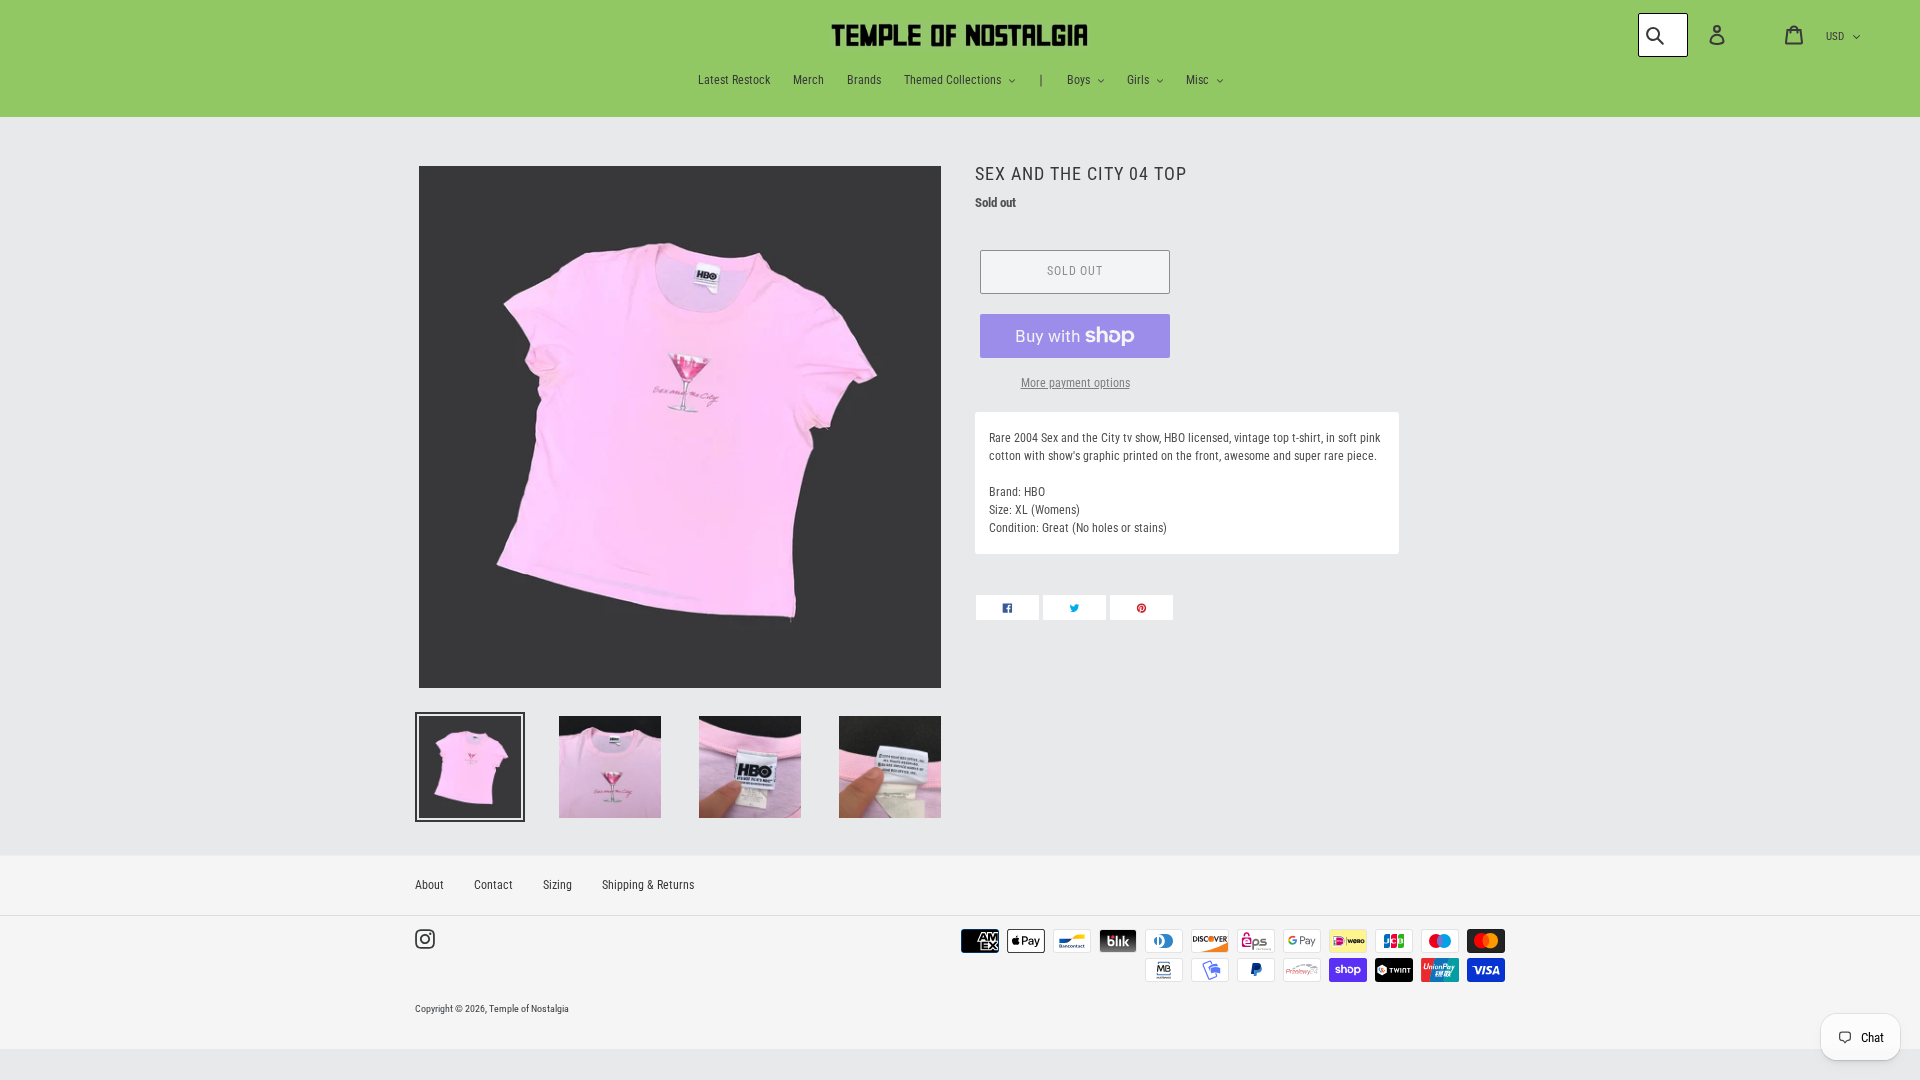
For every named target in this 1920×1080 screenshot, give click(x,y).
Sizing (557, 885)
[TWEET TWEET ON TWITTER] (1074, 607)
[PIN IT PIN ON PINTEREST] (1141, 607)
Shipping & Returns (648, 885)
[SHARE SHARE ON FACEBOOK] (1007, 607)
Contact (493, 885)
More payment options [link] (1075, 383)
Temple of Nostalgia (529, 1008)
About (429, 885)
